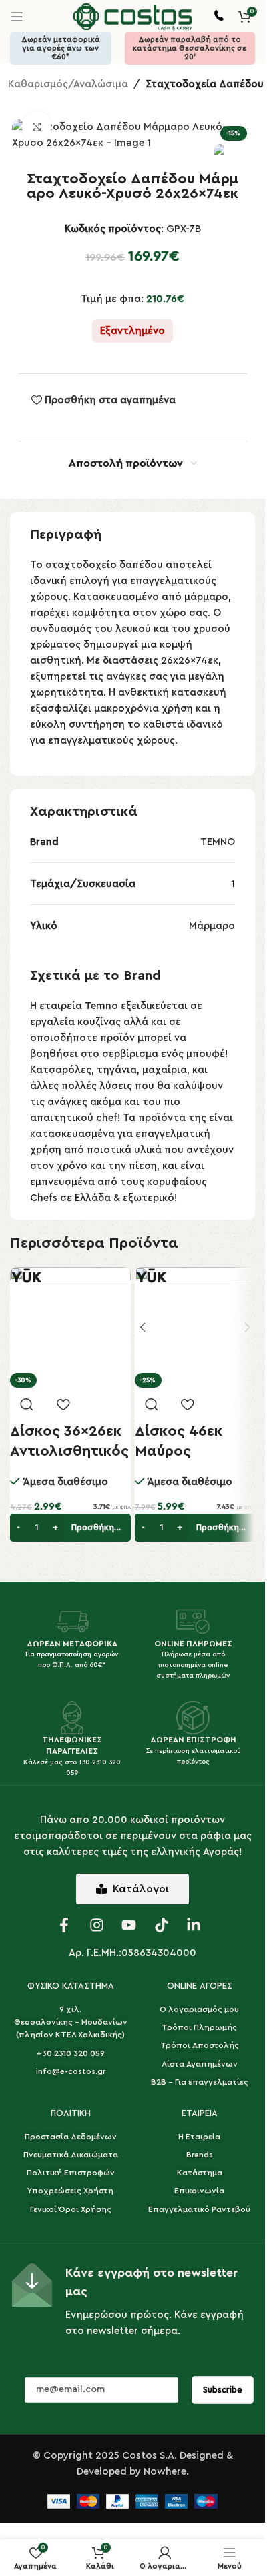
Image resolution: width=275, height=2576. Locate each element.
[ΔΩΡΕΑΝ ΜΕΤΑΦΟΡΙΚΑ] (72, 1622)
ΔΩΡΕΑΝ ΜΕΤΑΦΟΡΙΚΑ (72, 1644)
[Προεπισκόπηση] (27, 1404)
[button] (70, 1528)
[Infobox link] (219, 17)
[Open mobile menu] (17, 17)
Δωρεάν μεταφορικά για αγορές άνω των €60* (61, 48)
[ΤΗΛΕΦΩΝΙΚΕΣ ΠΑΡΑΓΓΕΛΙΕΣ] (72, 1718)
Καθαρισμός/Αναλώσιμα (68, 84)
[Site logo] (133, 16)
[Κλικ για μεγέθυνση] (37, 126)
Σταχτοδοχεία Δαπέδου (205, 84)
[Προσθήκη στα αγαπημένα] (63, 1404)
